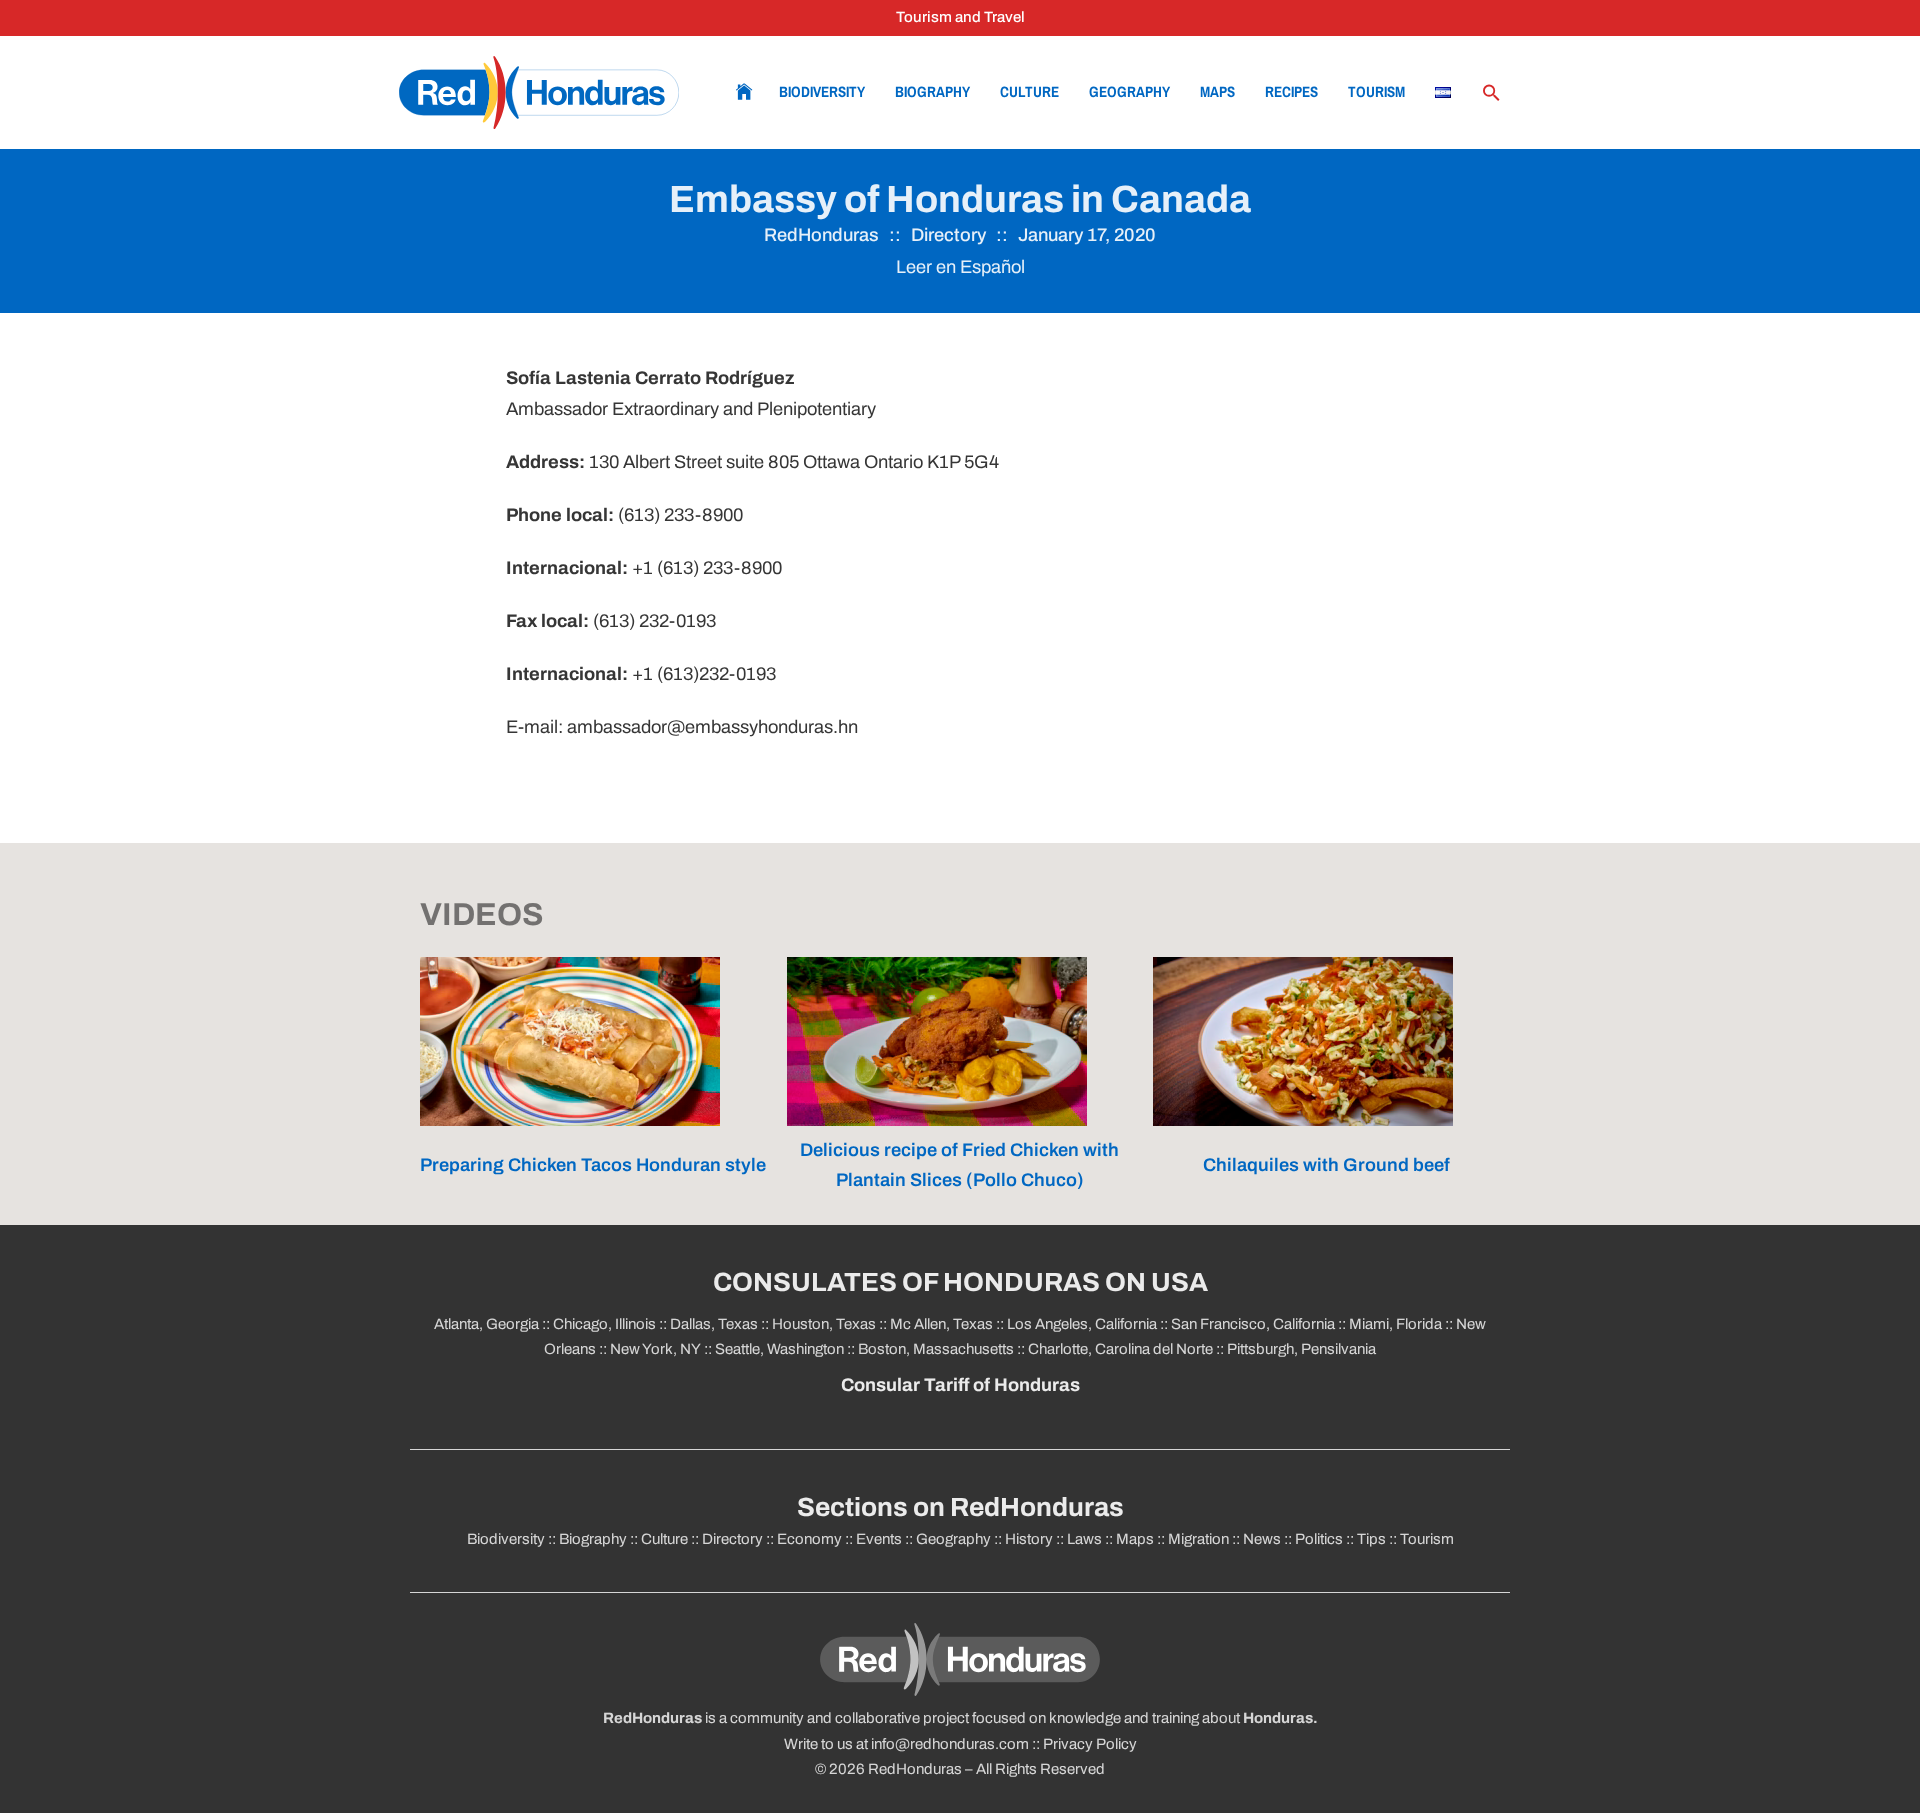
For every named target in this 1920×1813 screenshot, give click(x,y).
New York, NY (655, 1349)
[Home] (539, 92)
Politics (1319, 1539)
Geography (1129, 91)
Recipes (1291, 91)
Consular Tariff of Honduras (960, 1385)
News (1262, 1539)
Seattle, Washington (779, 1349)
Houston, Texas (824, 1324)
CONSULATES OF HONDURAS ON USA (960, 1282)
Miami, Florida (1395, 1324)
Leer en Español (960, 267)
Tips (1371, 1539)
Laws (1084, 1539)
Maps (1217, 91)
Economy (809, 1539)
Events (879, 1539)
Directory (948, 235)
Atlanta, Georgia (486, 1324)
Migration (1198, 1539)
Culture (1029, 91)
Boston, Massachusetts (936, 1349)
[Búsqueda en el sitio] (1491, 93)
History (1029, 1539)
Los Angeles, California (1082, 1324)
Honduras (1278, 1718)
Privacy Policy (1090, 1744)
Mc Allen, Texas (941, 1324)
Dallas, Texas (714, 1324)
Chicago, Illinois (604, 1324)
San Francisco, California (1253, 1324)
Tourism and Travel (960, 17)
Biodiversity (822, 91)
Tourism (1376, 91)
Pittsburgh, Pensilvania (1300, 1349)
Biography (932, 91)
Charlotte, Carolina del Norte (1122, 1349)
